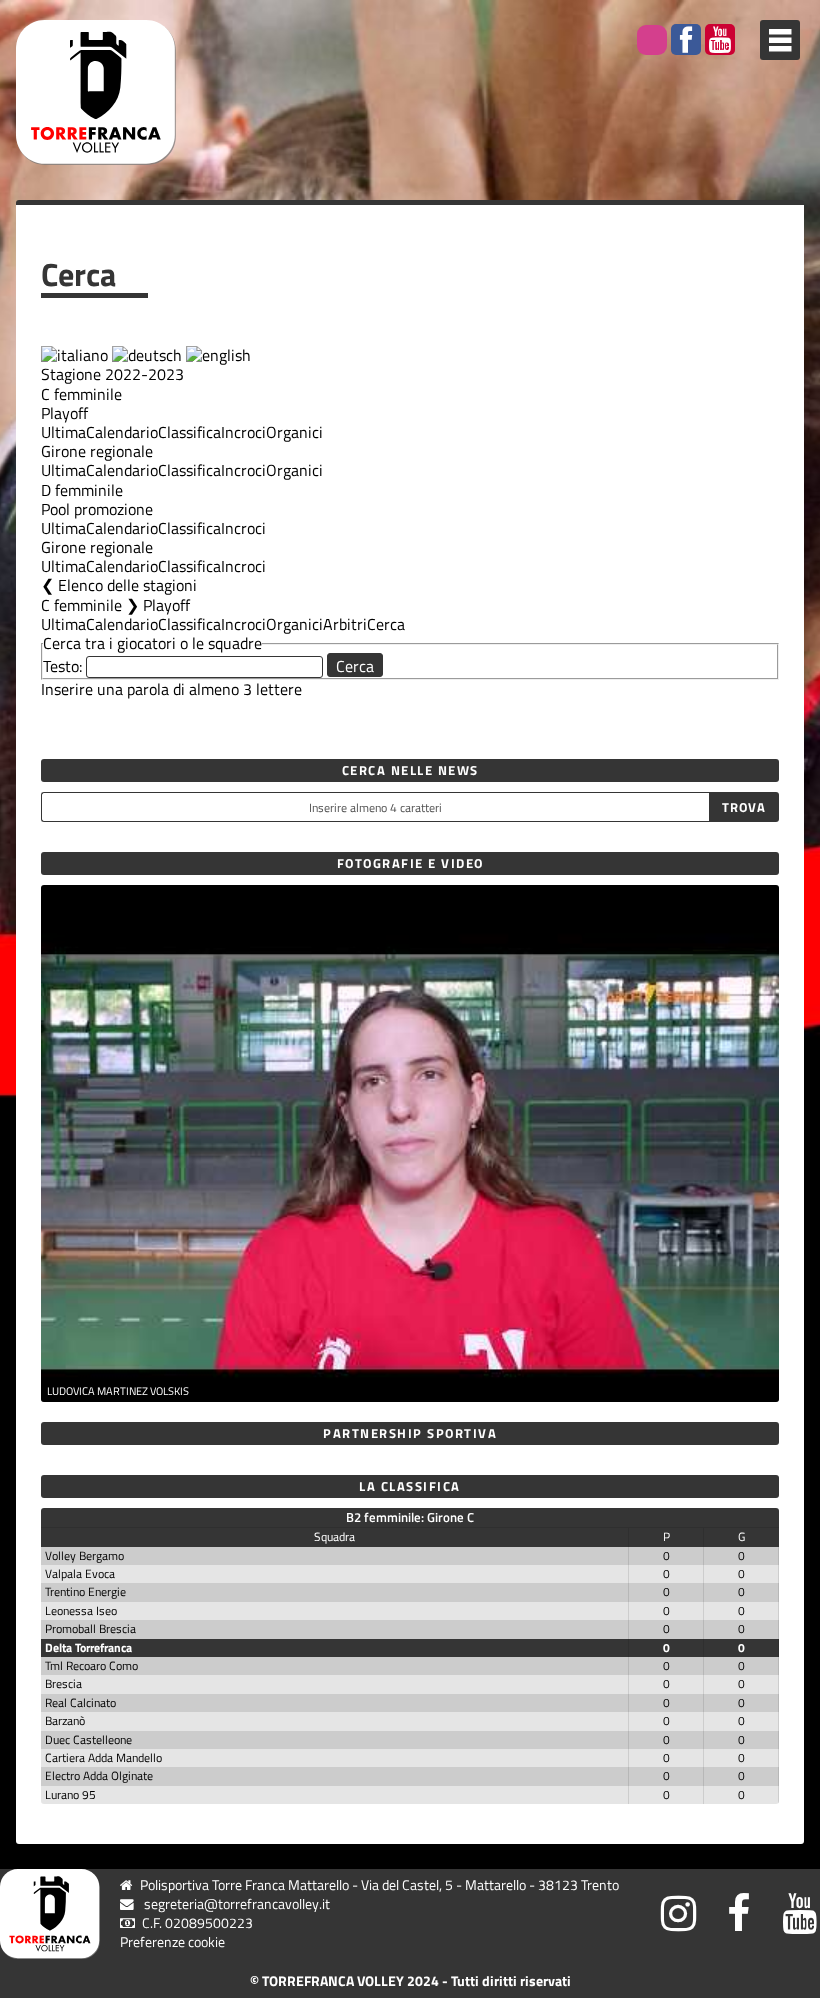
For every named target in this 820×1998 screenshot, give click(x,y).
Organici (294, 432)
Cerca (386, 624)
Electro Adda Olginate (99, 1775)
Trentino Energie (85, 1591)
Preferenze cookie (172, 1942)
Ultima (63, 432)
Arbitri (345, 624)
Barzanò (65, 1720)
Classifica (189, 432)
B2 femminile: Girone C (410, 1517)
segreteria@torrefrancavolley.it (237, 1904)
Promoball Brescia (90, 1628)
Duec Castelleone (88, 1739)
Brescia (63, 1683)
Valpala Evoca (80, 1573)
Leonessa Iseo (81, 1610)
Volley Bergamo (84, 1555)
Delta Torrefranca (88, 1647)
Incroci (243, 432)
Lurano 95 (70, 1794)
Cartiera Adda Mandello (103, 1757)
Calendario (122, 432)
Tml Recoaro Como (91, 1665)
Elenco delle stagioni (127, 585)
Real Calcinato (80, 1702)
